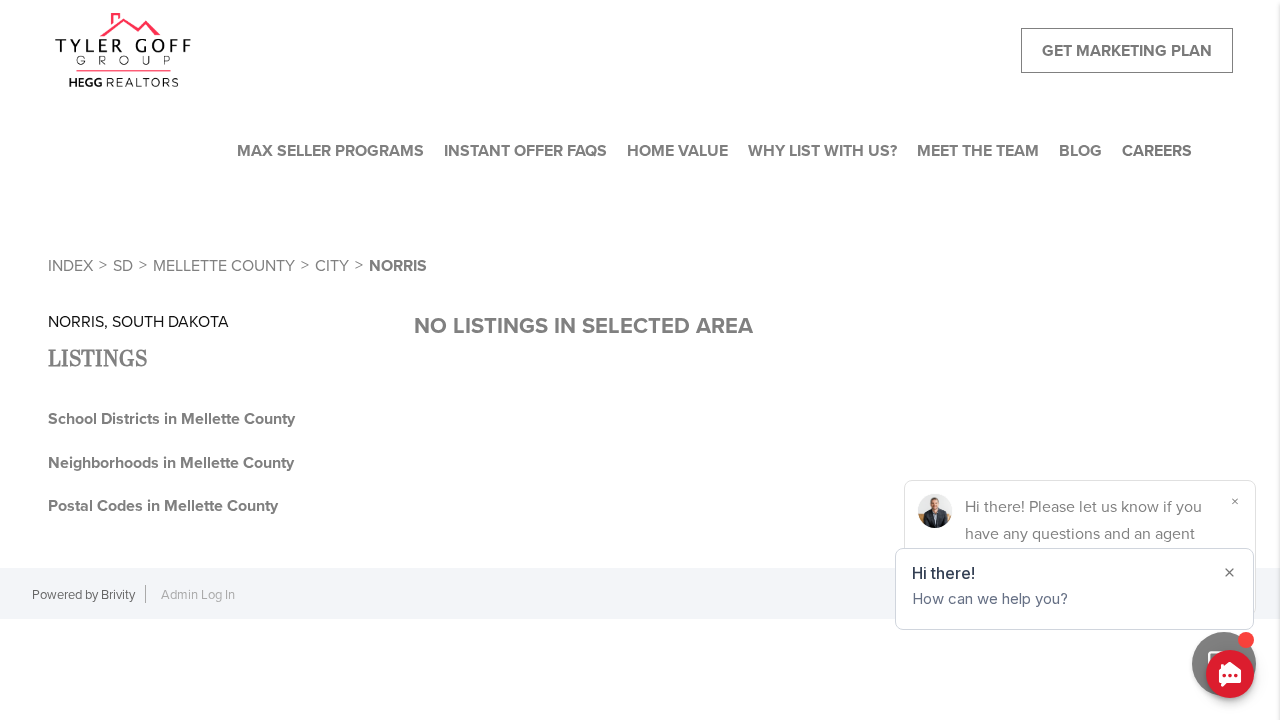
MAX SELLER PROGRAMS (330, 150)
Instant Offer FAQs (525, 150)
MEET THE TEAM (978, 150)
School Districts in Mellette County (171, 418)
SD (123, 265)
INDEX (70, 265)
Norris (398, 265)
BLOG (1080, 150)
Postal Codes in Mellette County (163, 505)
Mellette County (224, 265)
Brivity (118, 594)
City (332, 265)
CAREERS (1157, 150)
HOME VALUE (677, 150)
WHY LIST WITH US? (822, 150)
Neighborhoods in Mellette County (171, 462)
